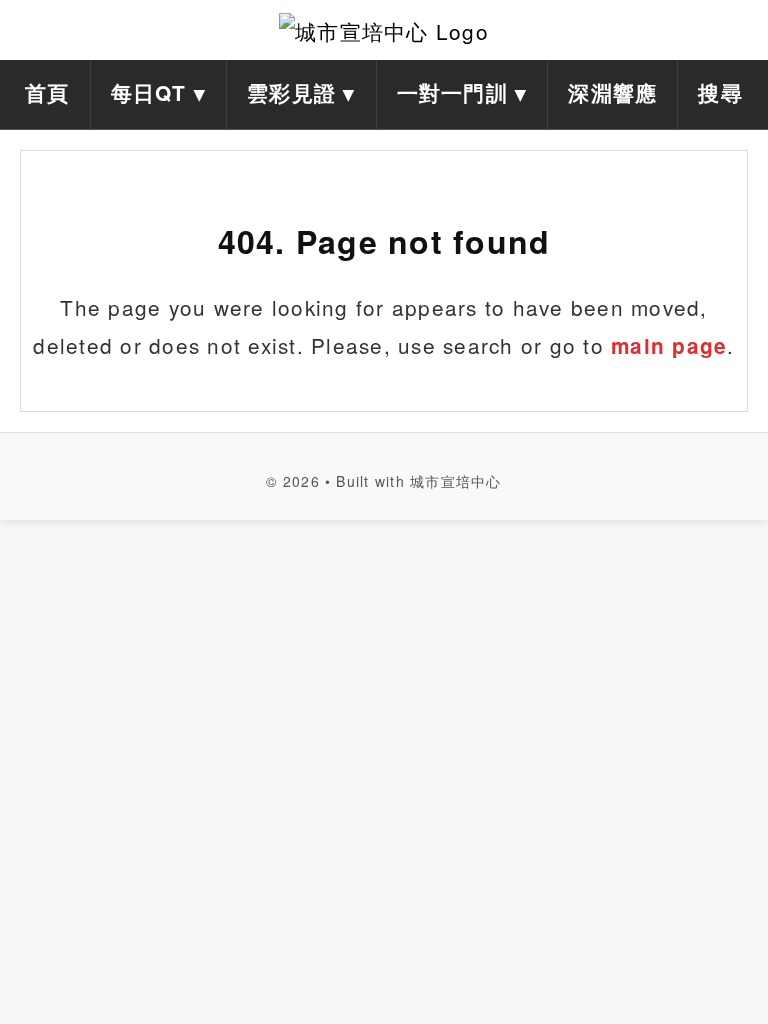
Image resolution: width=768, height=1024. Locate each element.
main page (669, 345)
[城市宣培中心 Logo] (384, 30)
